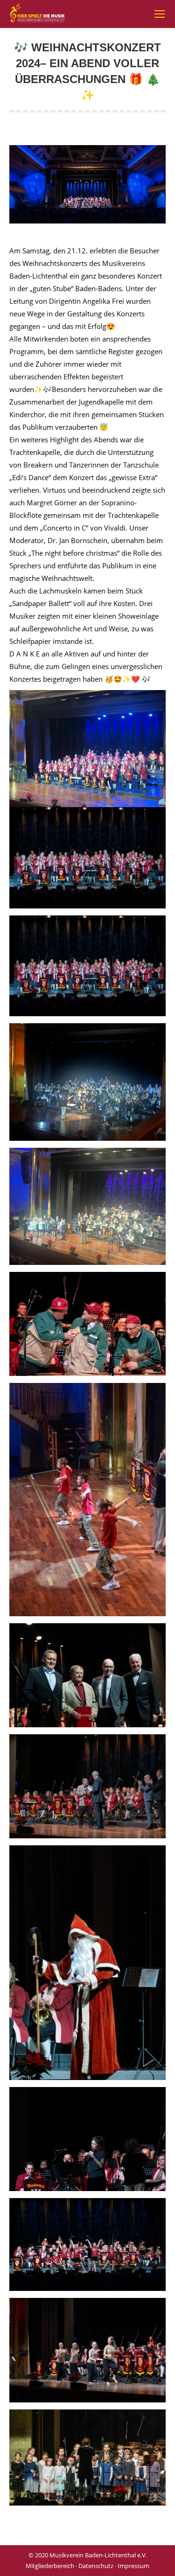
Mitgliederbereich (50, 2566)
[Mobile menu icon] (160, 14)
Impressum (133, 2566)
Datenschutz (96, 2566)
